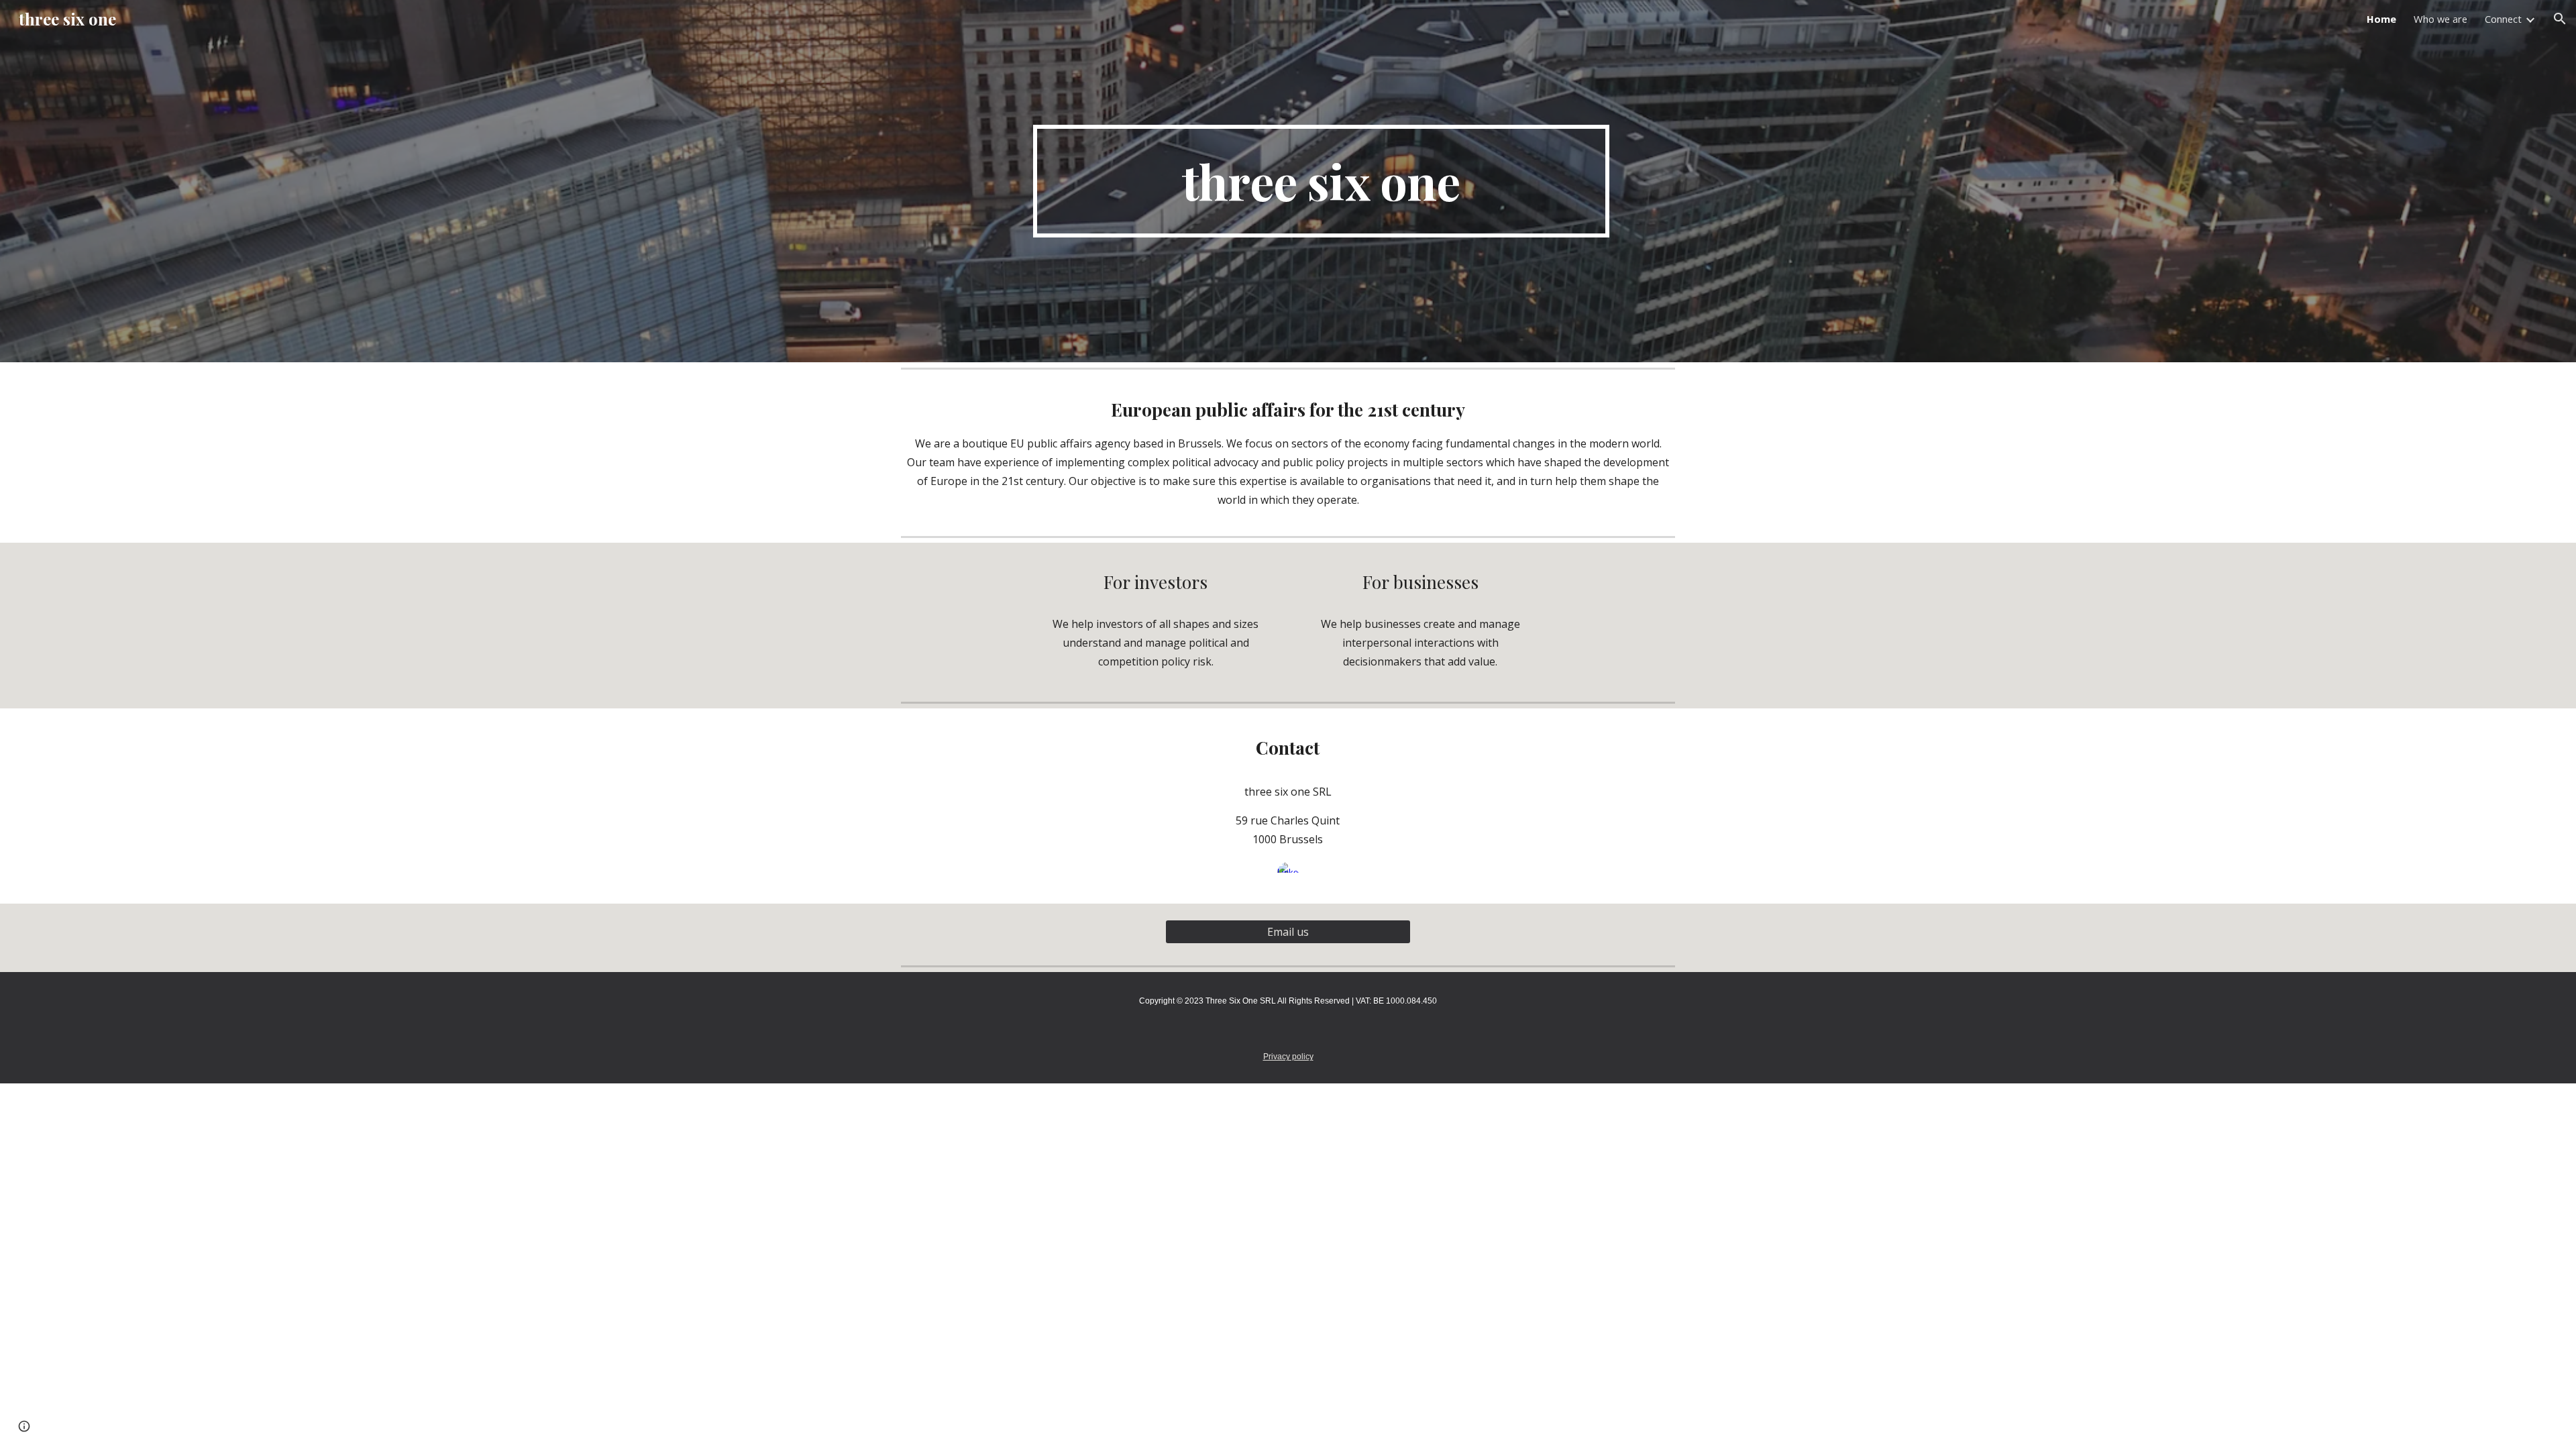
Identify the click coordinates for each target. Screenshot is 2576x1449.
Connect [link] (2503, 19)
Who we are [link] (2440, 19)
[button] (2560, 19)
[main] (1321, 181)
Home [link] (2381, 19)
